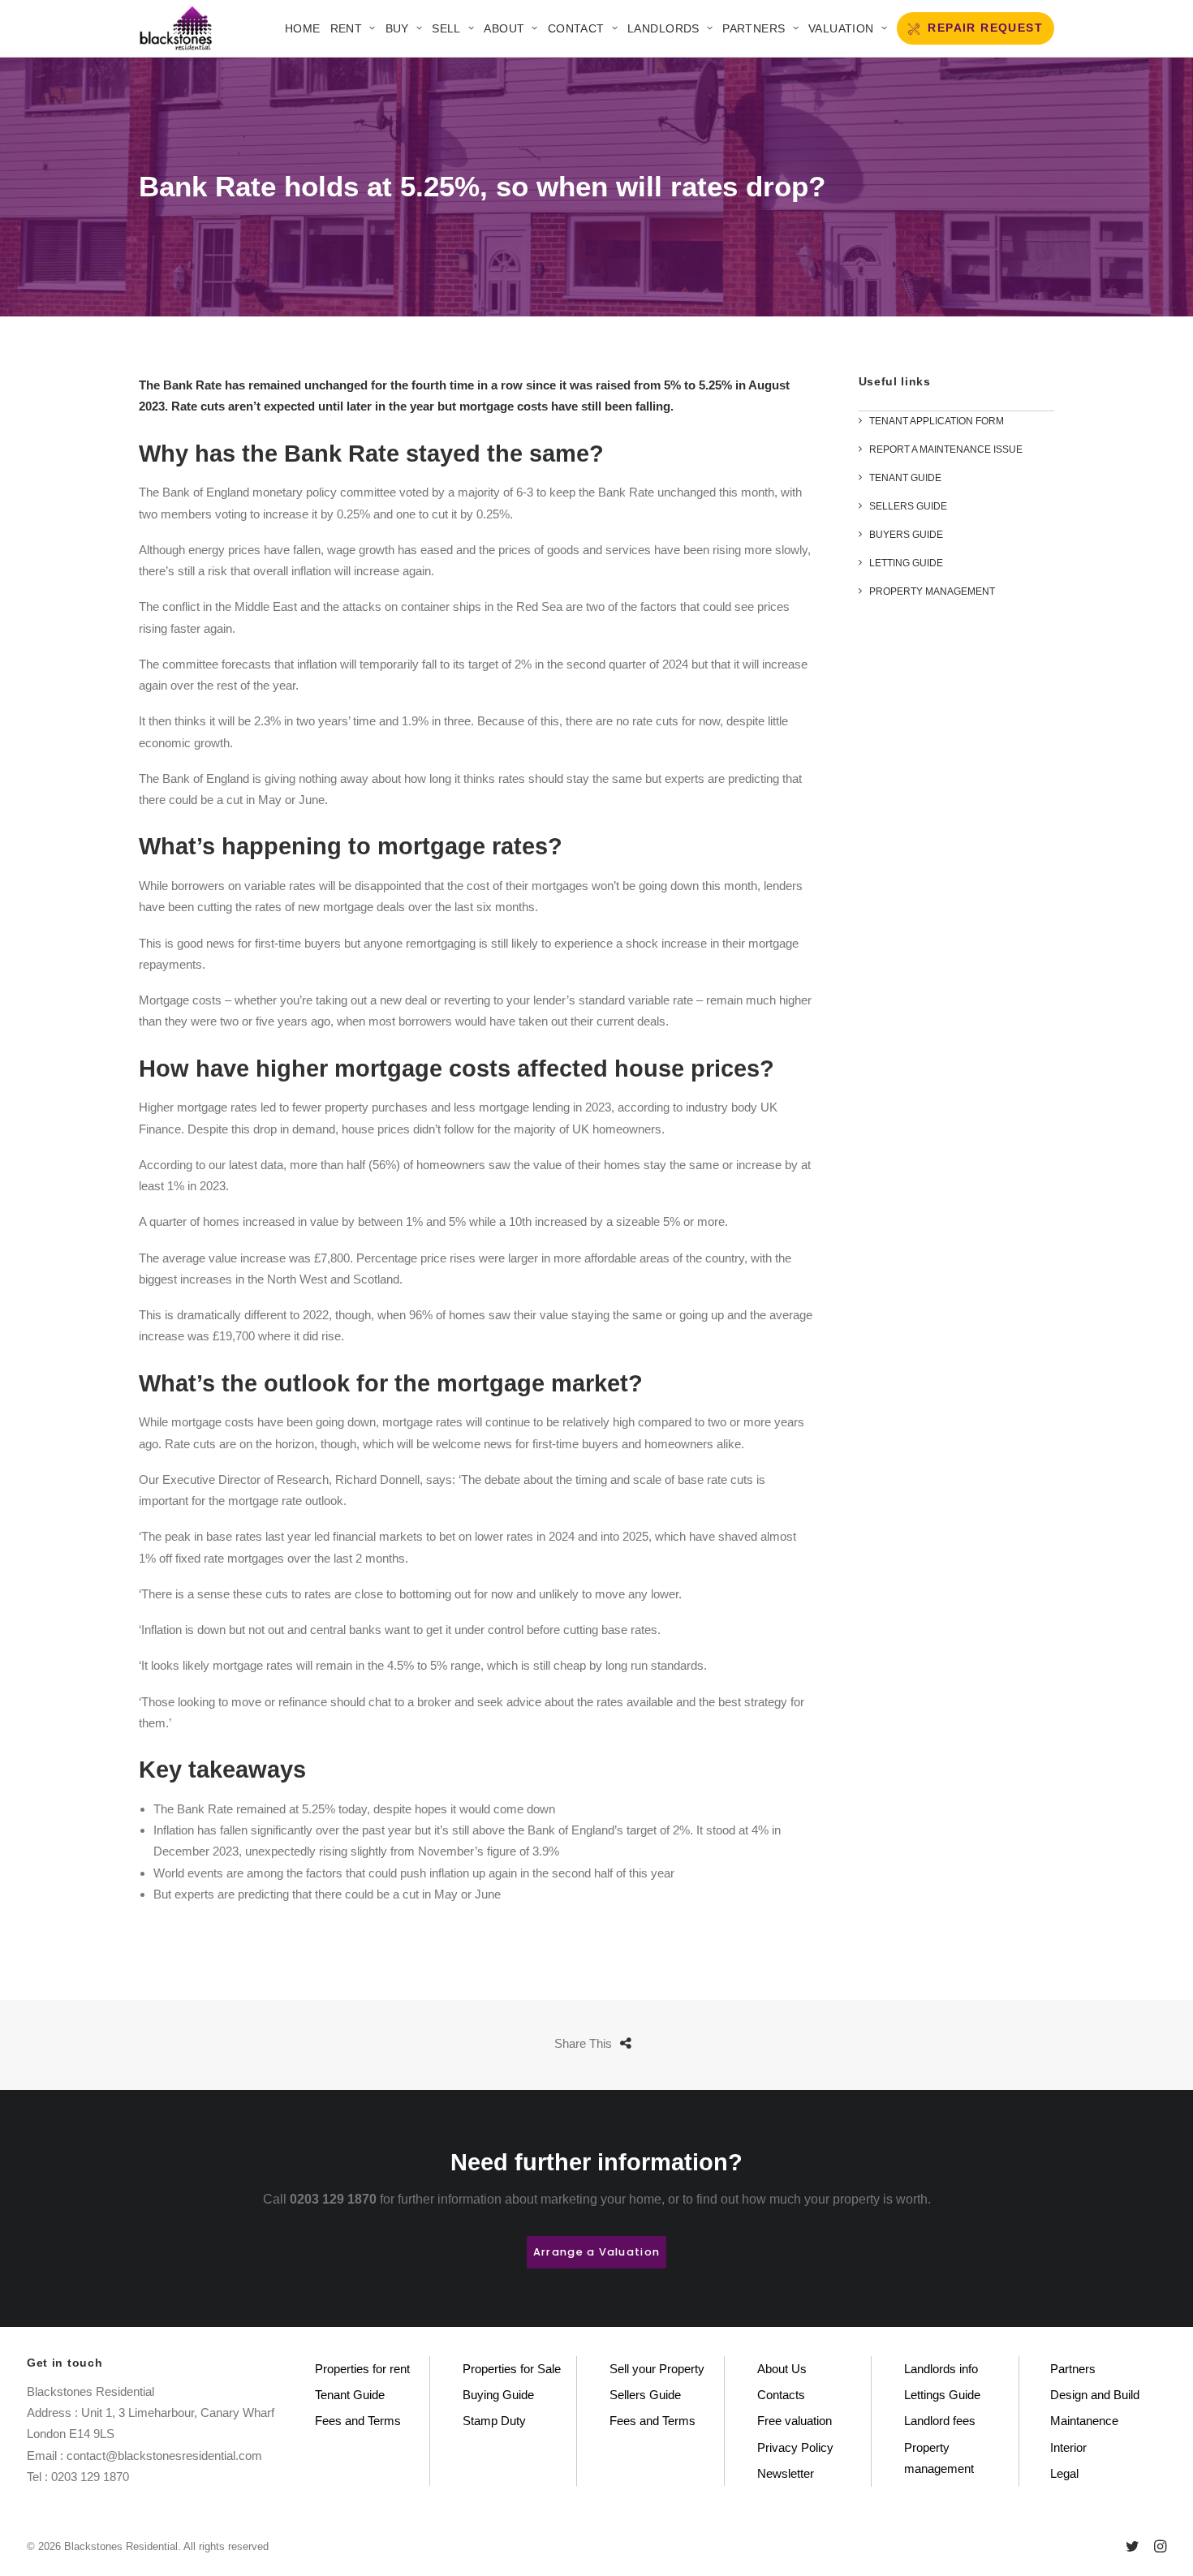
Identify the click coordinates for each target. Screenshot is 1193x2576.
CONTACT (576, 28)
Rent (347, 28)
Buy (397, 28)
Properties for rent (362, 2369)
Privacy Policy (795, 2447)
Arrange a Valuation (596, 2252)
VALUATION (841, 28)
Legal (1064, 2473)
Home (303, 28)
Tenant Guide (350, 2395)
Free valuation (795, 2421)
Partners (754, 28)
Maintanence (1084, 2421)
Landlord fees (940, 2421)
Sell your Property (657, 2369)
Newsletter (786, 2473)
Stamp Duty (494, 2421)
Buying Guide (498, 2395)
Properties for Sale (512, 2369)
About (504, 28)
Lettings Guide (942, 2395)
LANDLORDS (663, 28)
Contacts (781, 2395)
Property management (939, 2458)
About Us (782, 2369)
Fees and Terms (358, 2421)
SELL (446, 28)
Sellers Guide (645, 2395)
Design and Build (1095, 2395)
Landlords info (941, 2369)
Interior (1068, 2447)
